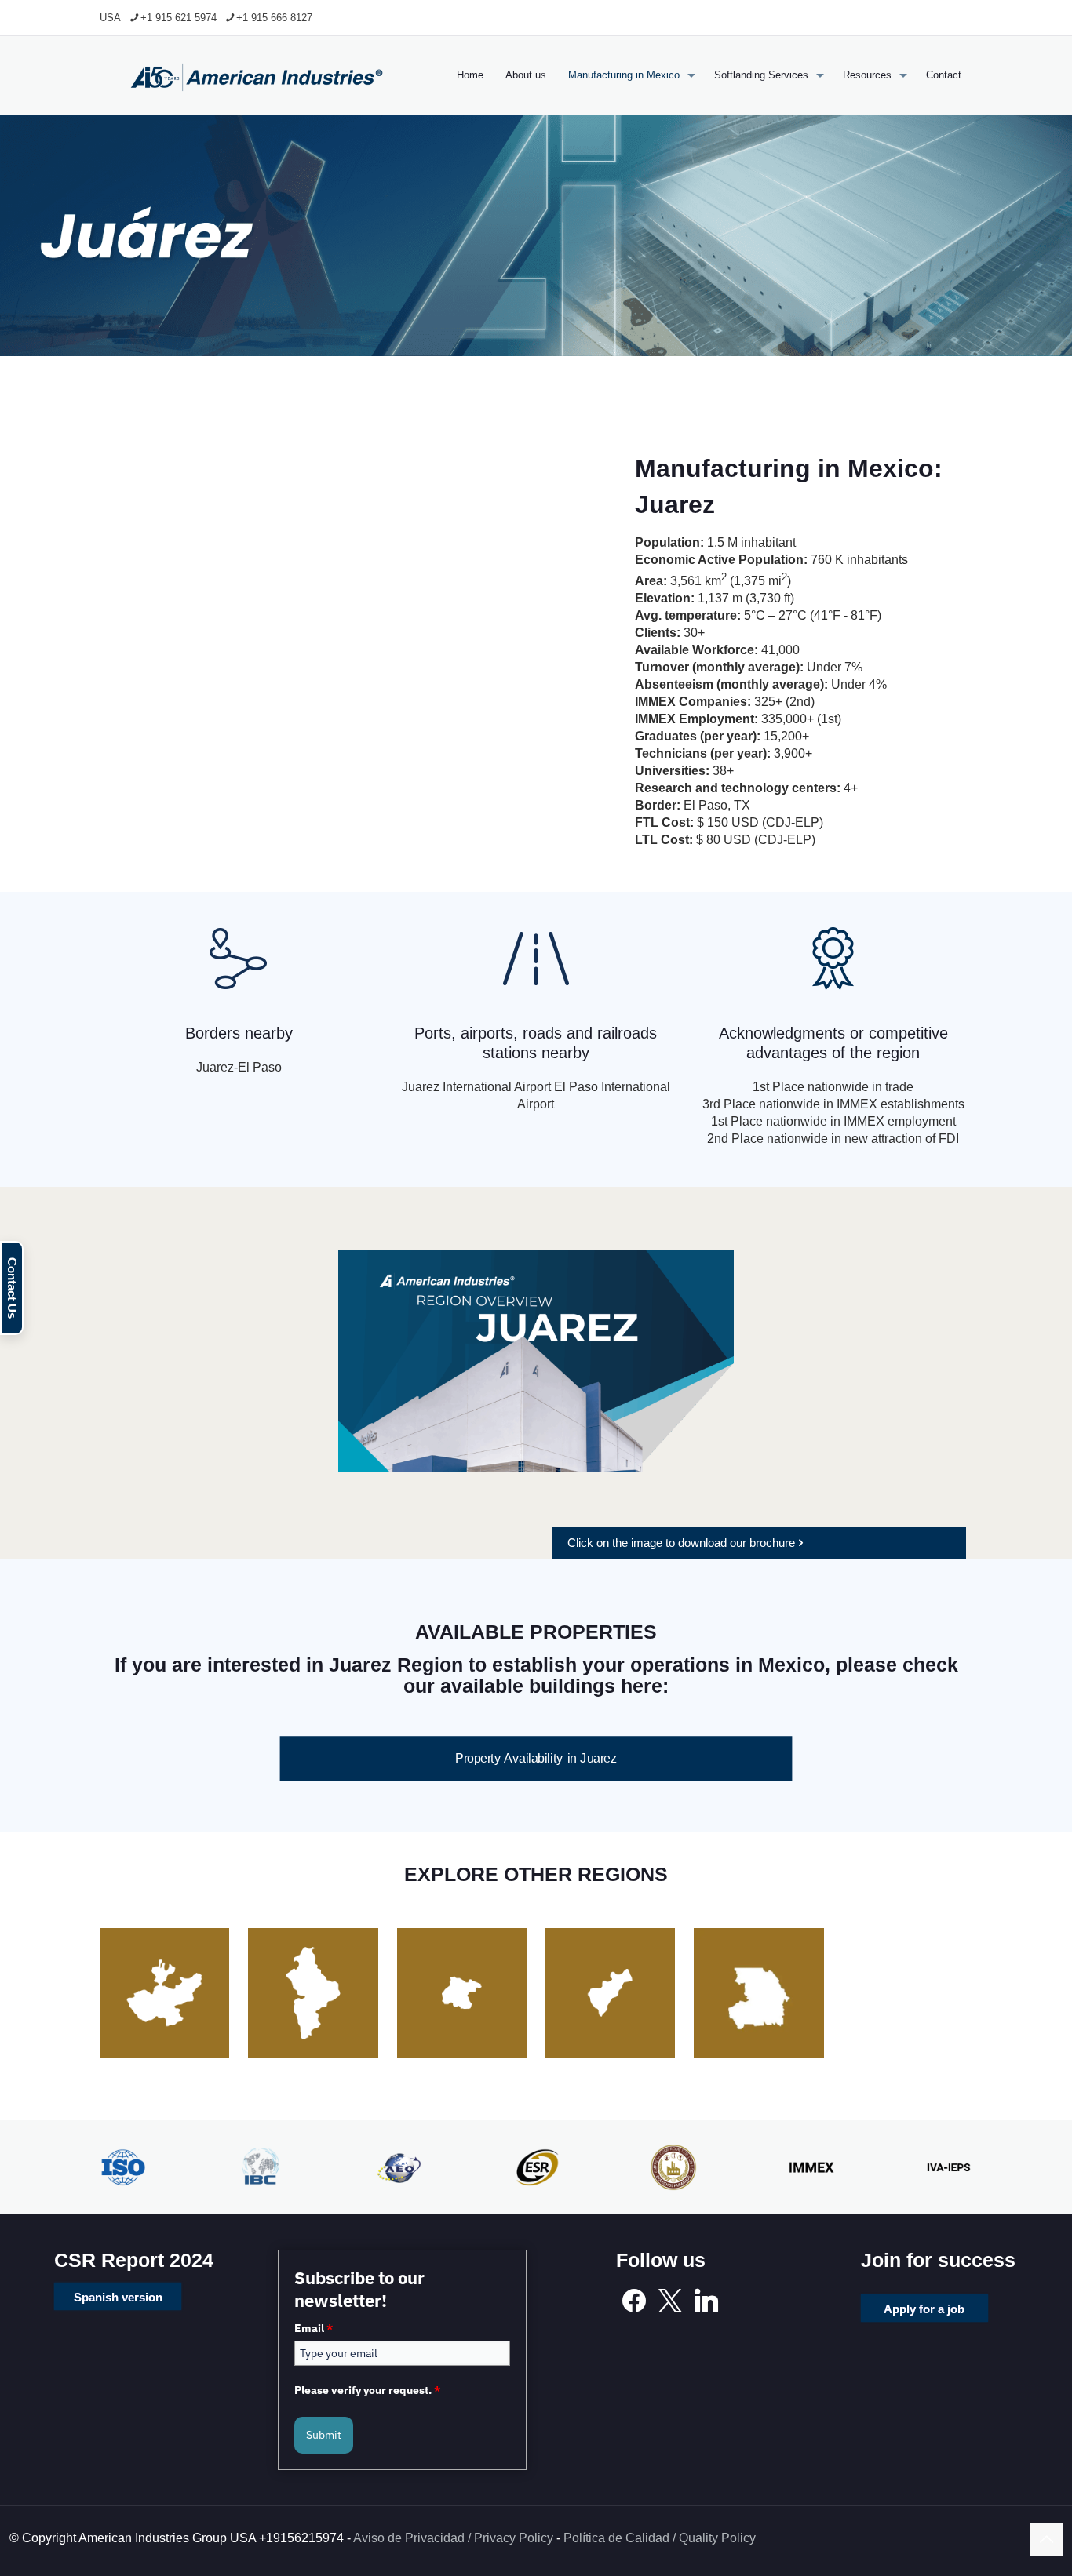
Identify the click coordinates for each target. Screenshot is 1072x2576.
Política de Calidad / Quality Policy (660, 2538)
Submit (324, 2435)
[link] (536, 1361)
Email (314, 2328)
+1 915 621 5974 (179, 18)
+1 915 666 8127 (274, 18)
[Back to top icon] (1046, 2539)
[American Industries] (257, 75)
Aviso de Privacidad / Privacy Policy (453, 2538)
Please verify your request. (367, 2390)
